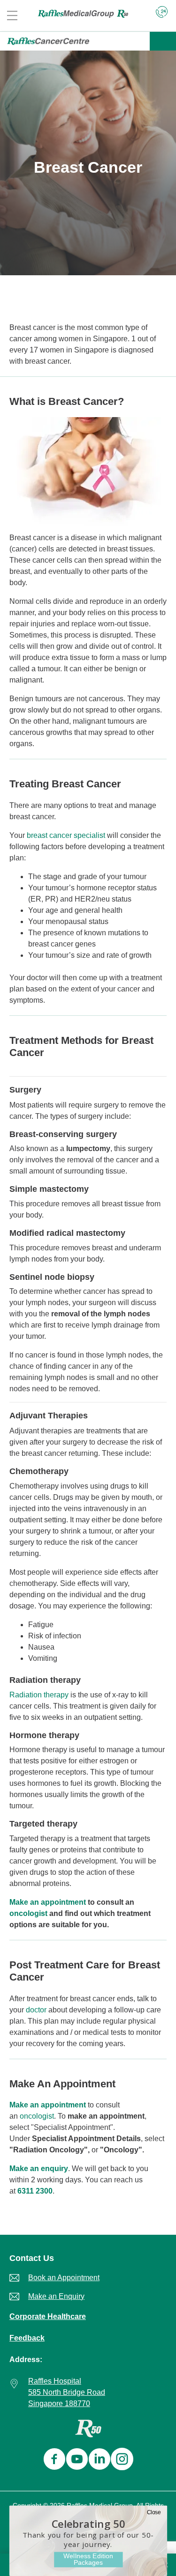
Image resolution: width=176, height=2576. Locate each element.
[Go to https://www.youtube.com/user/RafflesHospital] (75, 2460)
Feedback (27, 2338)
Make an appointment (48, 1902)
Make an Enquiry (56, 2296)
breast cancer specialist (66, 835)
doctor (36, 2010)
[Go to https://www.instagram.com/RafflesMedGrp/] (120, 2460)
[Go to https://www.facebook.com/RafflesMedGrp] (53, 2460)
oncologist (28, 1913)
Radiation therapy (39, 1695)
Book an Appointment (64, 2278)
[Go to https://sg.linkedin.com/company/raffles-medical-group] (98, 2460)
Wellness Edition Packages (88, 2559)
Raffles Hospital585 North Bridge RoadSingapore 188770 (67, 2392)
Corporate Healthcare (48, 2316)
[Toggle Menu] (163, 41)
